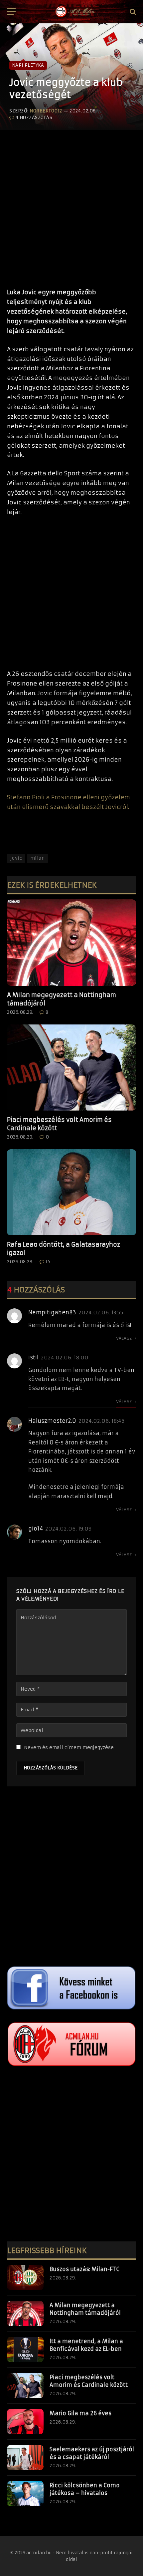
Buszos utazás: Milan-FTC (84, 2269)
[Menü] (11, 12)
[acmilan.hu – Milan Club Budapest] (74, 12)
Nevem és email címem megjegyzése (69, 1747)
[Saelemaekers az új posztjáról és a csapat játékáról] (25, 2458)
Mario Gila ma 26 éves (80, 2413)
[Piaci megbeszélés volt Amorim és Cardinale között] (71, 1068)
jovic (16, 858)
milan (37, 858)
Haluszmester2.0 (52, 1421)
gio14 (36, 1529)
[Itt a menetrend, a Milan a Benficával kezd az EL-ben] (25, 2349)
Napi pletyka (28, 65)
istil (33, 1357)
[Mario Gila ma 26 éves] (25, 2422)
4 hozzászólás (34, 118)
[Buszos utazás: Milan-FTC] (25, 2277)
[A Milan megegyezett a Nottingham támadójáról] (71, 943)
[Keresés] (132, 12)
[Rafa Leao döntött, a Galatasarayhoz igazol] (71, 1192)
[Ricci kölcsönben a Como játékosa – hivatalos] (25, 2494)
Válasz (125, 1338)
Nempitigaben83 (52, 1312)
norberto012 (46, 111)
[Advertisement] (71, 206)
